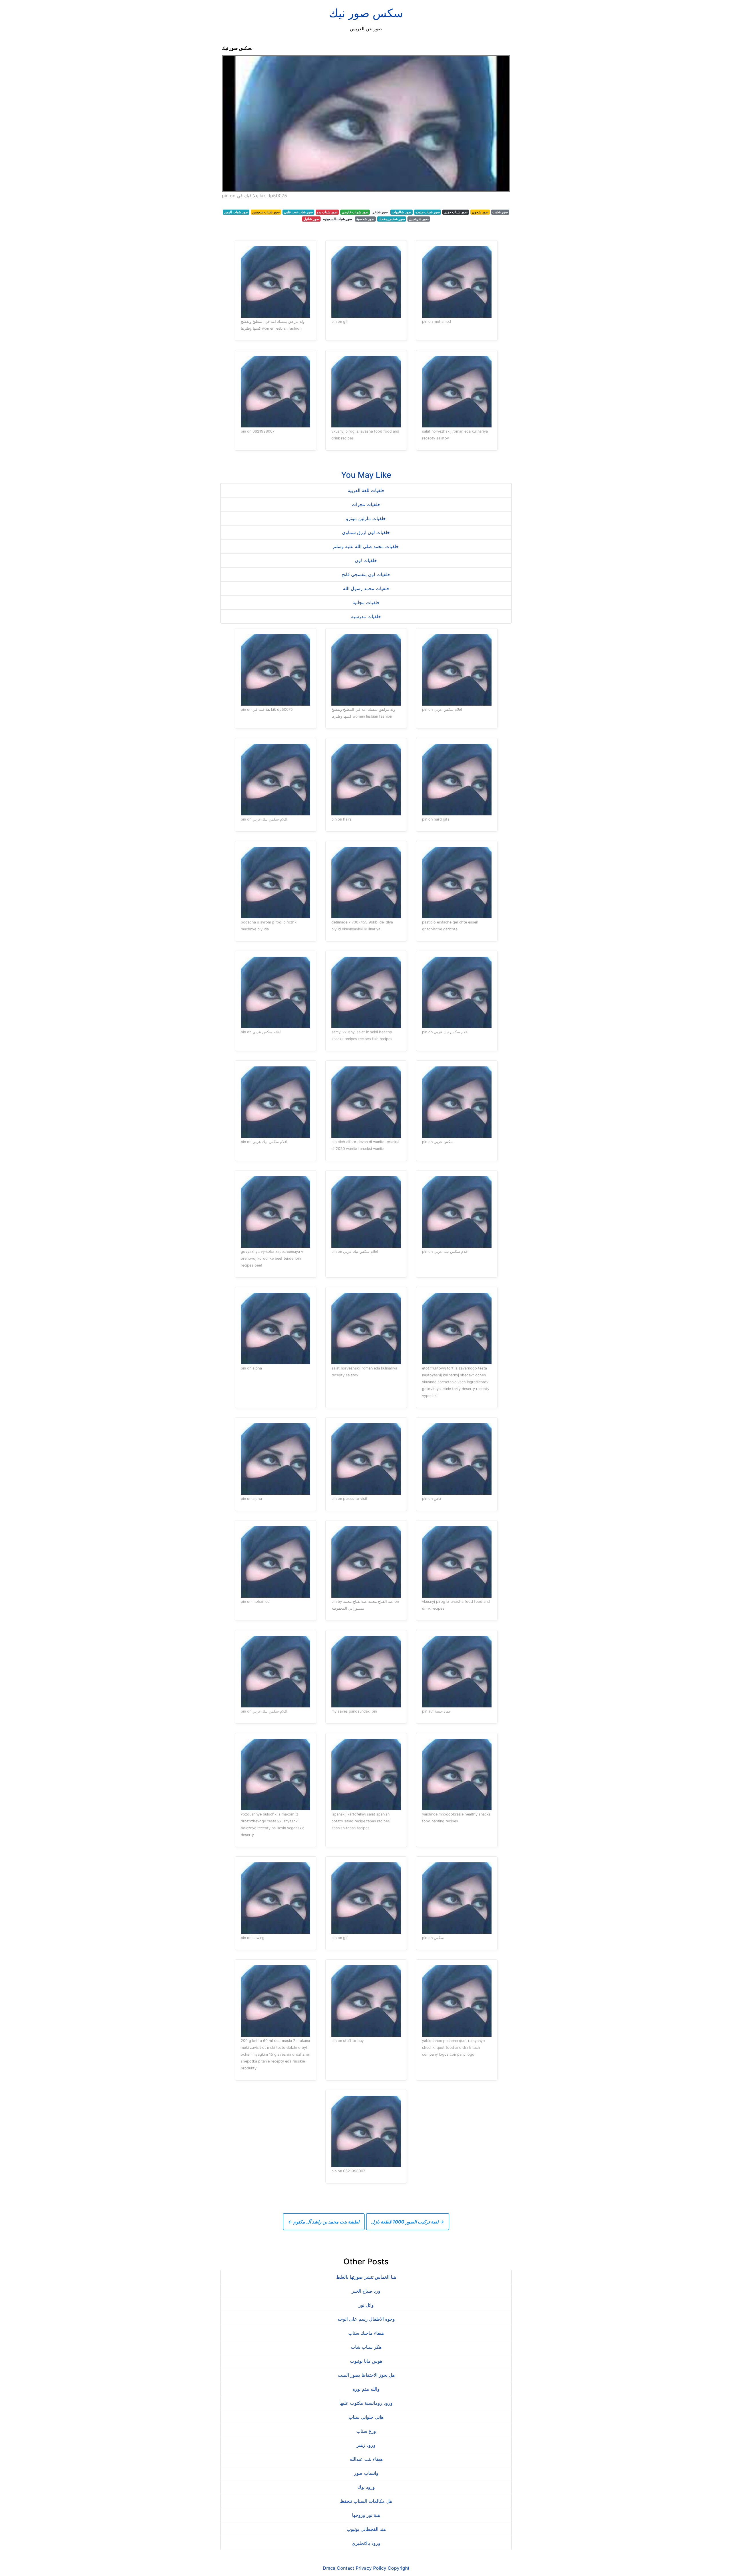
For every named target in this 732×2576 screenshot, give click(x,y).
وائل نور (366, 2305)
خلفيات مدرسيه (366, 616)
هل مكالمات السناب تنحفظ (366, 2501)
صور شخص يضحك (392, 219)
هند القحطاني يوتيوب (366, 2529)
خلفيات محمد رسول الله (366, 588)
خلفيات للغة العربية (366, 490)
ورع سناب (366, 2431)
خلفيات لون (366, 560)
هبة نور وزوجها (366, 2515)
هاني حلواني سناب (366, 2417)
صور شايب (500, 212)
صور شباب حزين (456, 212)
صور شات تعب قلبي (298, 212)
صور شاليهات (401, 212)
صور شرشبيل (419, 219)
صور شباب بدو (327, 212)
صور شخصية (365, 219)
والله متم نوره (366, 2389)
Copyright (399, 2568)
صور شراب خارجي (355, 212)
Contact (346, 2568)
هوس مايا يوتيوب (366, 2361)
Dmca (329, 2568)
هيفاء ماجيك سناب (366, 2333)
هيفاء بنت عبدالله (366, 2459)
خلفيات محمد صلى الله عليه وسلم (366, 546)
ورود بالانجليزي (366, 2543)
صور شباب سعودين (266, 212)
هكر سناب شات (366, 2347)
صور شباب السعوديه (338, 219)
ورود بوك (366, 2487)
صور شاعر (380, 212)
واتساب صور (366, 2473)
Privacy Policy (371, 2568)
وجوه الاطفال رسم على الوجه (366, 2319)
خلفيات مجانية (366, 602)
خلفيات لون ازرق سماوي (366, 532)
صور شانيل (311, 219)
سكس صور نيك (366, 13)
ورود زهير (366, 2445)
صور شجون (480, 212)
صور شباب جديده (428, 212)
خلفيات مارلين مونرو (366, 518)
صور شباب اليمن (236, 212)
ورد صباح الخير (366, 2291)
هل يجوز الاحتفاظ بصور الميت (366, 2375)
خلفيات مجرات (366, 504)
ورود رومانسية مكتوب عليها (366, 2403)
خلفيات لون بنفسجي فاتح (366, 574)
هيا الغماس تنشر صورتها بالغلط (366, 2277)
